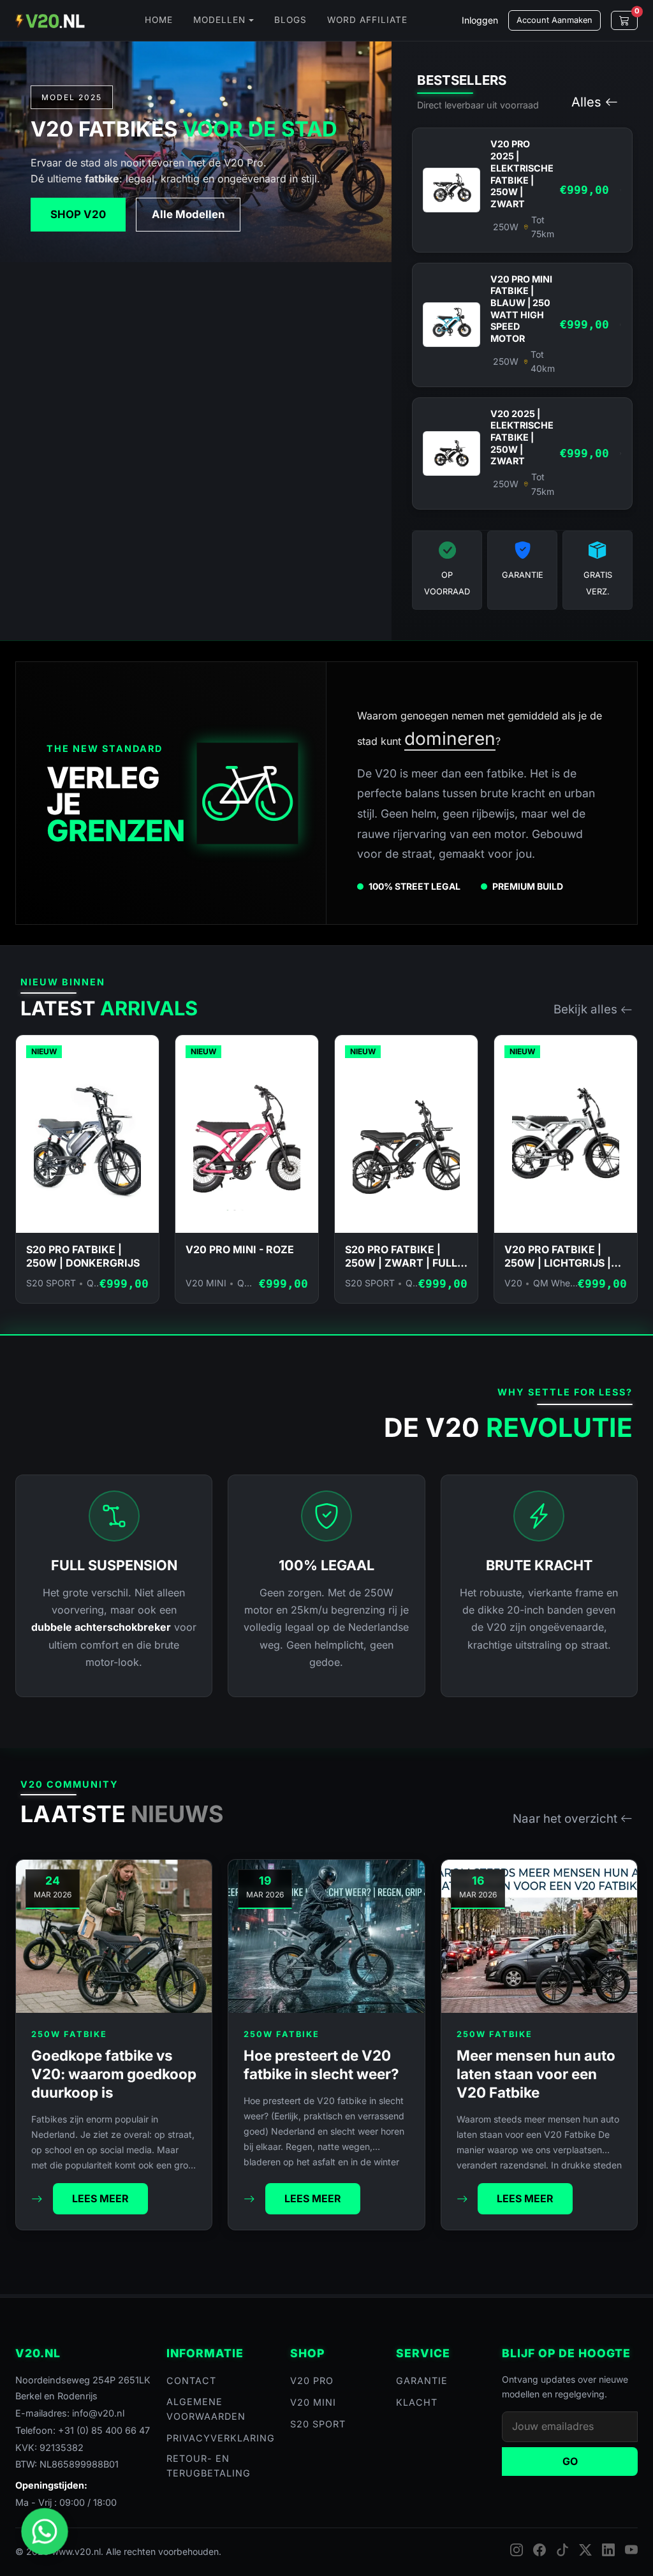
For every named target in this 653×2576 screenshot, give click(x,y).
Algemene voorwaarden (206, 2409)
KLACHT (417, 2402)
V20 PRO (312, 2381)
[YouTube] (631, 2550)
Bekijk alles (585, 1009)
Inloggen (480, 20)
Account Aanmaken (554, 20)
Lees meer (100, 2198)
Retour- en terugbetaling (209, 2466)
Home (159, 20)
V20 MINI (313, 2402)
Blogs (290, 20)
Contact (191, 2381)
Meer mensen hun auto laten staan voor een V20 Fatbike (536, 2074)
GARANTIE (422, 2381)
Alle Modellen (188, 214)
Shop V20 (78, 214)
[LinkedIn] (608, 2550)
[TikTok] (562, 2550)
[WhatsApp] (45, 2532)
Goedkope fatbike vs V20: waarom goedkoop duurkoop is (114, 2074)
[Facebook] (539, 2550)
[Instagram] (517, 2550)
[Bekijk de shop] (248, 793)
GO (570, 2461)
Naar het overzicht (565, 1819)
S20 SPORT (318, 2424)
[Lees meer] (37, 2199)
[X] (585, 2550)
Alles (586, 102)
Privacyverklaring (221, 2438)
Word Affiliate (367, 20)
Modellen (219, 20)
